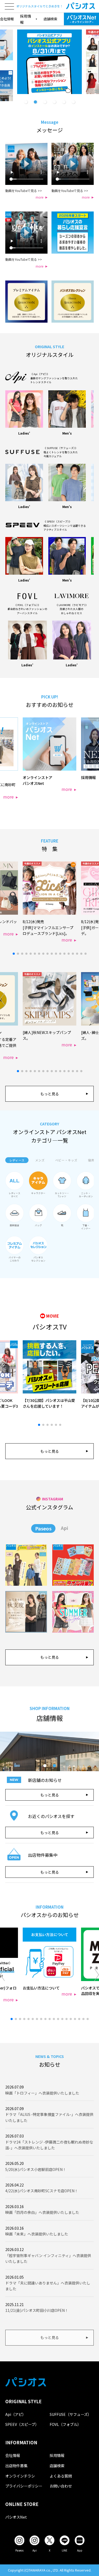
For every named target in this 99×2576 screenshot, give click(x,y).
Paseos (43, 1528)
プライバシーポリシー (24, 2486)
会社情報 (7, 19)
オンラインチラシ (20, 2476)
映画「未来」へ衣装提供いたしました (37, 2234)
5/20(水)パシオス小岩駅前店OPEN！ (36, 2169)
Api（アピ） (16, 2414)
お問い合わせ (61, 2486)
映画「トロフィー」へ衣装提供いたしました (42, 2093)
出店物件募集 (16, 2466)
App (80, 2550)
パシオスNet (16, 2517)
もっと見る (50, 1094)
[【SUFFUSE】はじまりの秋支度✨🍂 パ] (26, 1612)
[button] (26, 102)
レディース (17, 1160)
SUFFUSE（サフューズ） (70, 2414)
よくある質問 (61, 2476)
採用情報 (57, 2455)
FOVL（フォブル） (65, 2424)
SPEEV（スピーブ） (22, 2424)
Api (64, 1528)
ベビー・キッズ (66, 1160)
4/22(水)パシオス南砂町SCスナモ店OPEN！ (42, 2191)
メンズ (40, 1160)
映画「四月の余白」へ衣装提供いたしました (42, 2212)
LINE (65, 2550)
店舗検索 (50, 19)
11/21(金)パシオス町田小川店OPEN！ (37, 2310)
